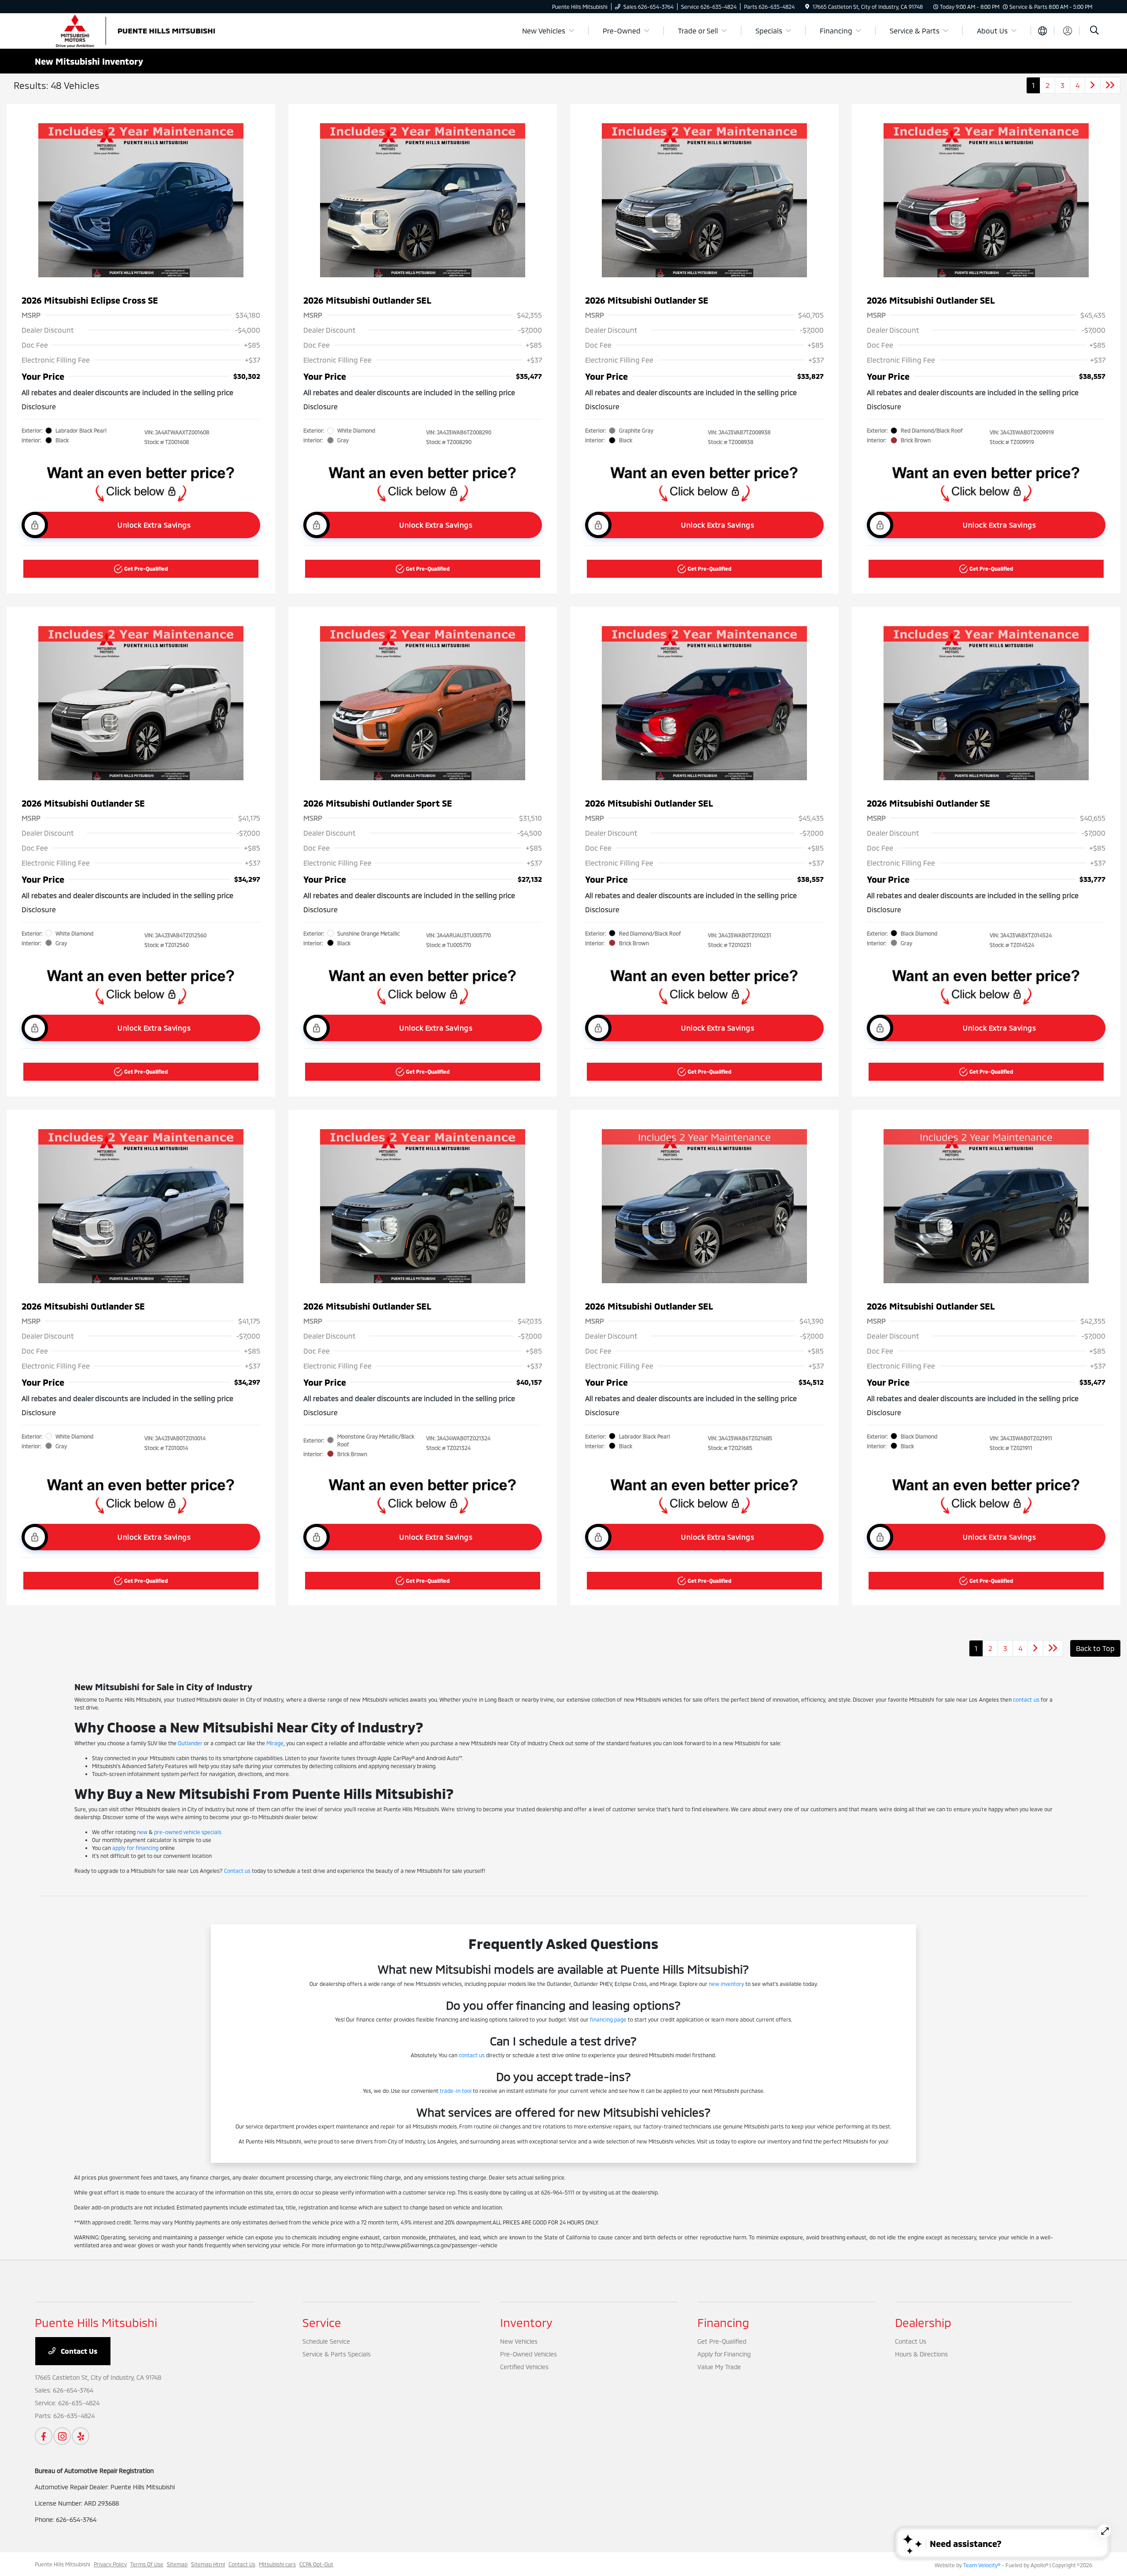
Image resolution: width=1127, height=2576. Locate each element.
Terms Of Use (147, 2564)
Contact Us (78, 2351)
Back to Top (1095, 1648)
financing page (608, 2019)
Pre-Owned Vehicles (529, 2354)
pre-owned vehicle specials (188, 1832)
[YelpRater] (81, 2436)
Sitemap (177, 2564)
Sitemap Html (208, 2564)
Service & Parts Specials (337, 2354)
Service (322, 2322)
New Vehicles (519, 2341)
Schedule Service (326, 2341)
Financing (723, 2322)
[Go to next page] (1093, 85)
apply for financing (135, 1848)
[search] (1094, 31)
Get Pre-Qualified (722, 2341)
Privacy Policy (110, 2564)
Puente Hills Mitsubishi (63, 2564)
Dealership (923, 2322)
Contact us (237, 1871)
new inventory (726, 1984)
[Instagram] (62, 2436)
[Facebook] (44, 2436)
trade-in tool (456, 2091)
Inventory (526, 2322)
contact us (1026, 1699)
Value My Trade (719, 2367)
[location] (807, 7)
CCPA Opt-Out (316, 2564)
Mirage (275, 1743)
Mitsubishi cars (277, 2564)
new (142, 1832)
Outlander (190, 1743)
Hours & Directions (921, 2354)
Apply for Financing (724, 2354)
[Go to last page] (1110, 85)
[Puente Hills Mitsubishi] (138, 30)
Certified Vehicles (524, 2367)
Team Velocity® (982, 2565)
